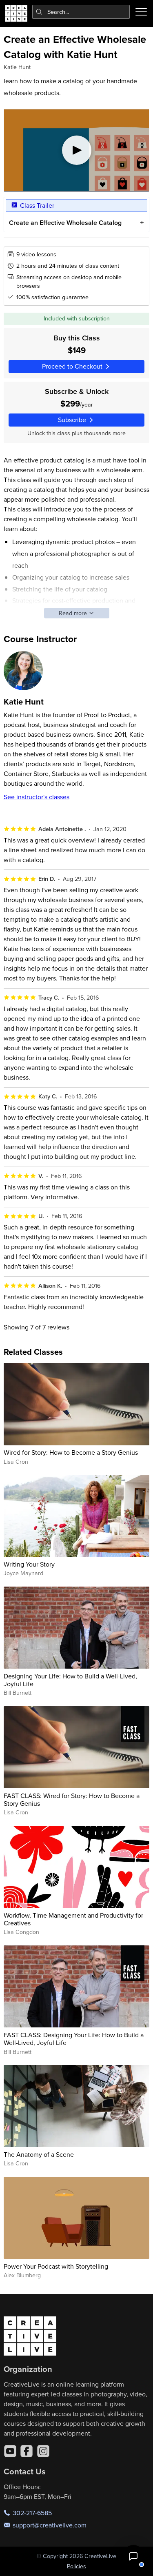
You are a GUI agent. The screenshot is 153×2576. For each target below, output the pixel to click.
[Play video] (77, 150)
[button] (133, 2556)
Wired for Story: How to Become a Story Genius (71, 1452)
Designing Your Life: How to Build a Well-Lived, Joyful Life (70, 1680)
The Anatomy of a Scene (39, 2154)
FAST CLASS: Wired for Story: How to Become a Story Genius (72, 1799)
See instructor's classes (37, 797)
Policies (76, 2566)
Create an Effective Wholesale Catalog (65, 223)
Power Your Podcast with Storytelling (56, 2266)
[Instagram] (43, 2451)
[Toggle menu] (141, 12)
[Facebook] (27, 2451)
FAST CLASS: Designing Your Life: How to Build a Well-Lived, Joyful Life (74, 2039)
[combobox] (81, 12)
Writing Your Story (29, 1564)
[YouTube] (10, 2451)
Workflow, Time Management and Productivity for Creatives (73, 1919)
